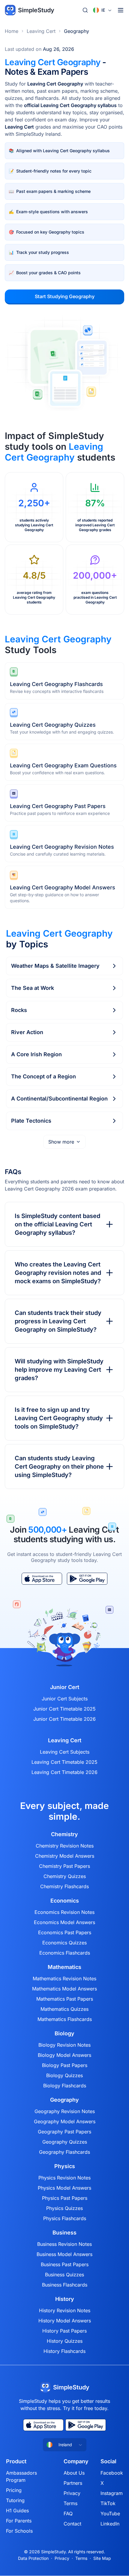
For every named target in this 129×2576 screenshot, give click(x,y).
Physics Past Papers (65, 2198)
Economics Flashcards (65, 1953)
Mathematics (64, 1967)
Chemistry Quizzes (65, 1876)
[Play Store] (87, 1579)
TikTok (108, 2503)
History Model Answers (65, 2321)
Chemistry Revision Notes (65, 1846)
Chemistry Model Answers (65, 1856)
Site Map (102, 2558)
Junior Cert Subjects (65, 1699)
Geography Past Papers (64, 2132)
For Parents (19, 2521)
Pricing (14, 2490)
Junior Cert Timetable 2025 (64, 1709)
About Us (74, 2473)
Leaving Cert (41, 31)
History (65, 2299)
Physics (65, 2166)
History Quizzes (65, 2341)
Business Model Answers (64, 2254)
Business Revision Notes (64, 2244)
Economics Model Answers (64, 1922)
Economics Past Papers (65, 1932)
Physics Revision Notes (64, 2178)
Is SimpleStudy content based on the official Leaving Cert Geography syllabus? (57, 1224)
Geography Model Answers (65, 2121)
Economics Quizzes (64, 1943)
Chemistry (64, 1834)
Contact (72, 2524)
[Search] (85, 10)
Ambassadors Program (21, 2476)
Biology (64, 2034)
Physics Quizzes (64, 2208)
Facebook (112, 2473)
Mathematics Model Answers (64, 1989)
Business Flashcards (65, 2285)
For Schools (19, 2531)
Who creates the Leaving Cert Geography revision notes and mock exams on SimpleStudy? (58, 1273)
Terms (70, 2503)
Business (64, 2233)
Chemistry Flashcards (64, 1886)
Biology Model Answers (64, 2055)
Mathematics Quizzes (64, 2009)
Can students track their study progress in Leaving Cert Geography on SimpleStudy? (58, 1321)
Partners (73, 2483)
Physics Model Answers (64, 2188)
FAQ (68, 2513)
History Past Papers (64, 2331)
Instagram (112, 2493)
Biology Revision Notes (64, 2045)
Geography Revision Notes (65, 2111)
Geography (76, 31)
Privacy (72, 2493)
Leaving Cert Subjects (65, 1752)
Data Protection (33, 2558)
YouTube (110, 2513)
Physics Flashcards (65, 2218)
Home (12, 31)
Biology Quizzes (64, 2075)
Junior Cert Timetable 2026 (64, 1719)
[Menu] (121, 10)
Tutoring (15, 2500)
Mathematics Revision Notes (64, 1979)
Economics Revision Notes (64, 1912)
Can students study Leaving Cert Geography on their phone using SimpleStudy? (59, 1467)
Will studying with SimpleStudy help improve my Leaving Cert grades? (59, 1370)
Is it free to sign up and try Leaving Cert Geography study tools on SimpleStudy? (59, 1418)
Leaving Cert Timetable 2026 (64, 1772)
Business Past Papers (65, 2264)
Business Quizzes (64, 2275)
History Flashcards (64, 2351)
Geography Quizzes (65, 2142)
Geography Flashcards (64, 2152)
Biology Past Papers (65, 2065)
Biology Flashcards (65, 2086)
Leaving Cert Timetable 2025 (64, 1762)
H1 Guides (17, 2511)
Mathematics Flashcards (65, 2019)
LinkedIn (110, 2524)
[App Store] (42, 1579)
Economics (65, 1901)
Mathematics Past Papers (65, 1999)
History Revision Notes (65, 2310)
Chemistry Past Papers (64, 1866)
